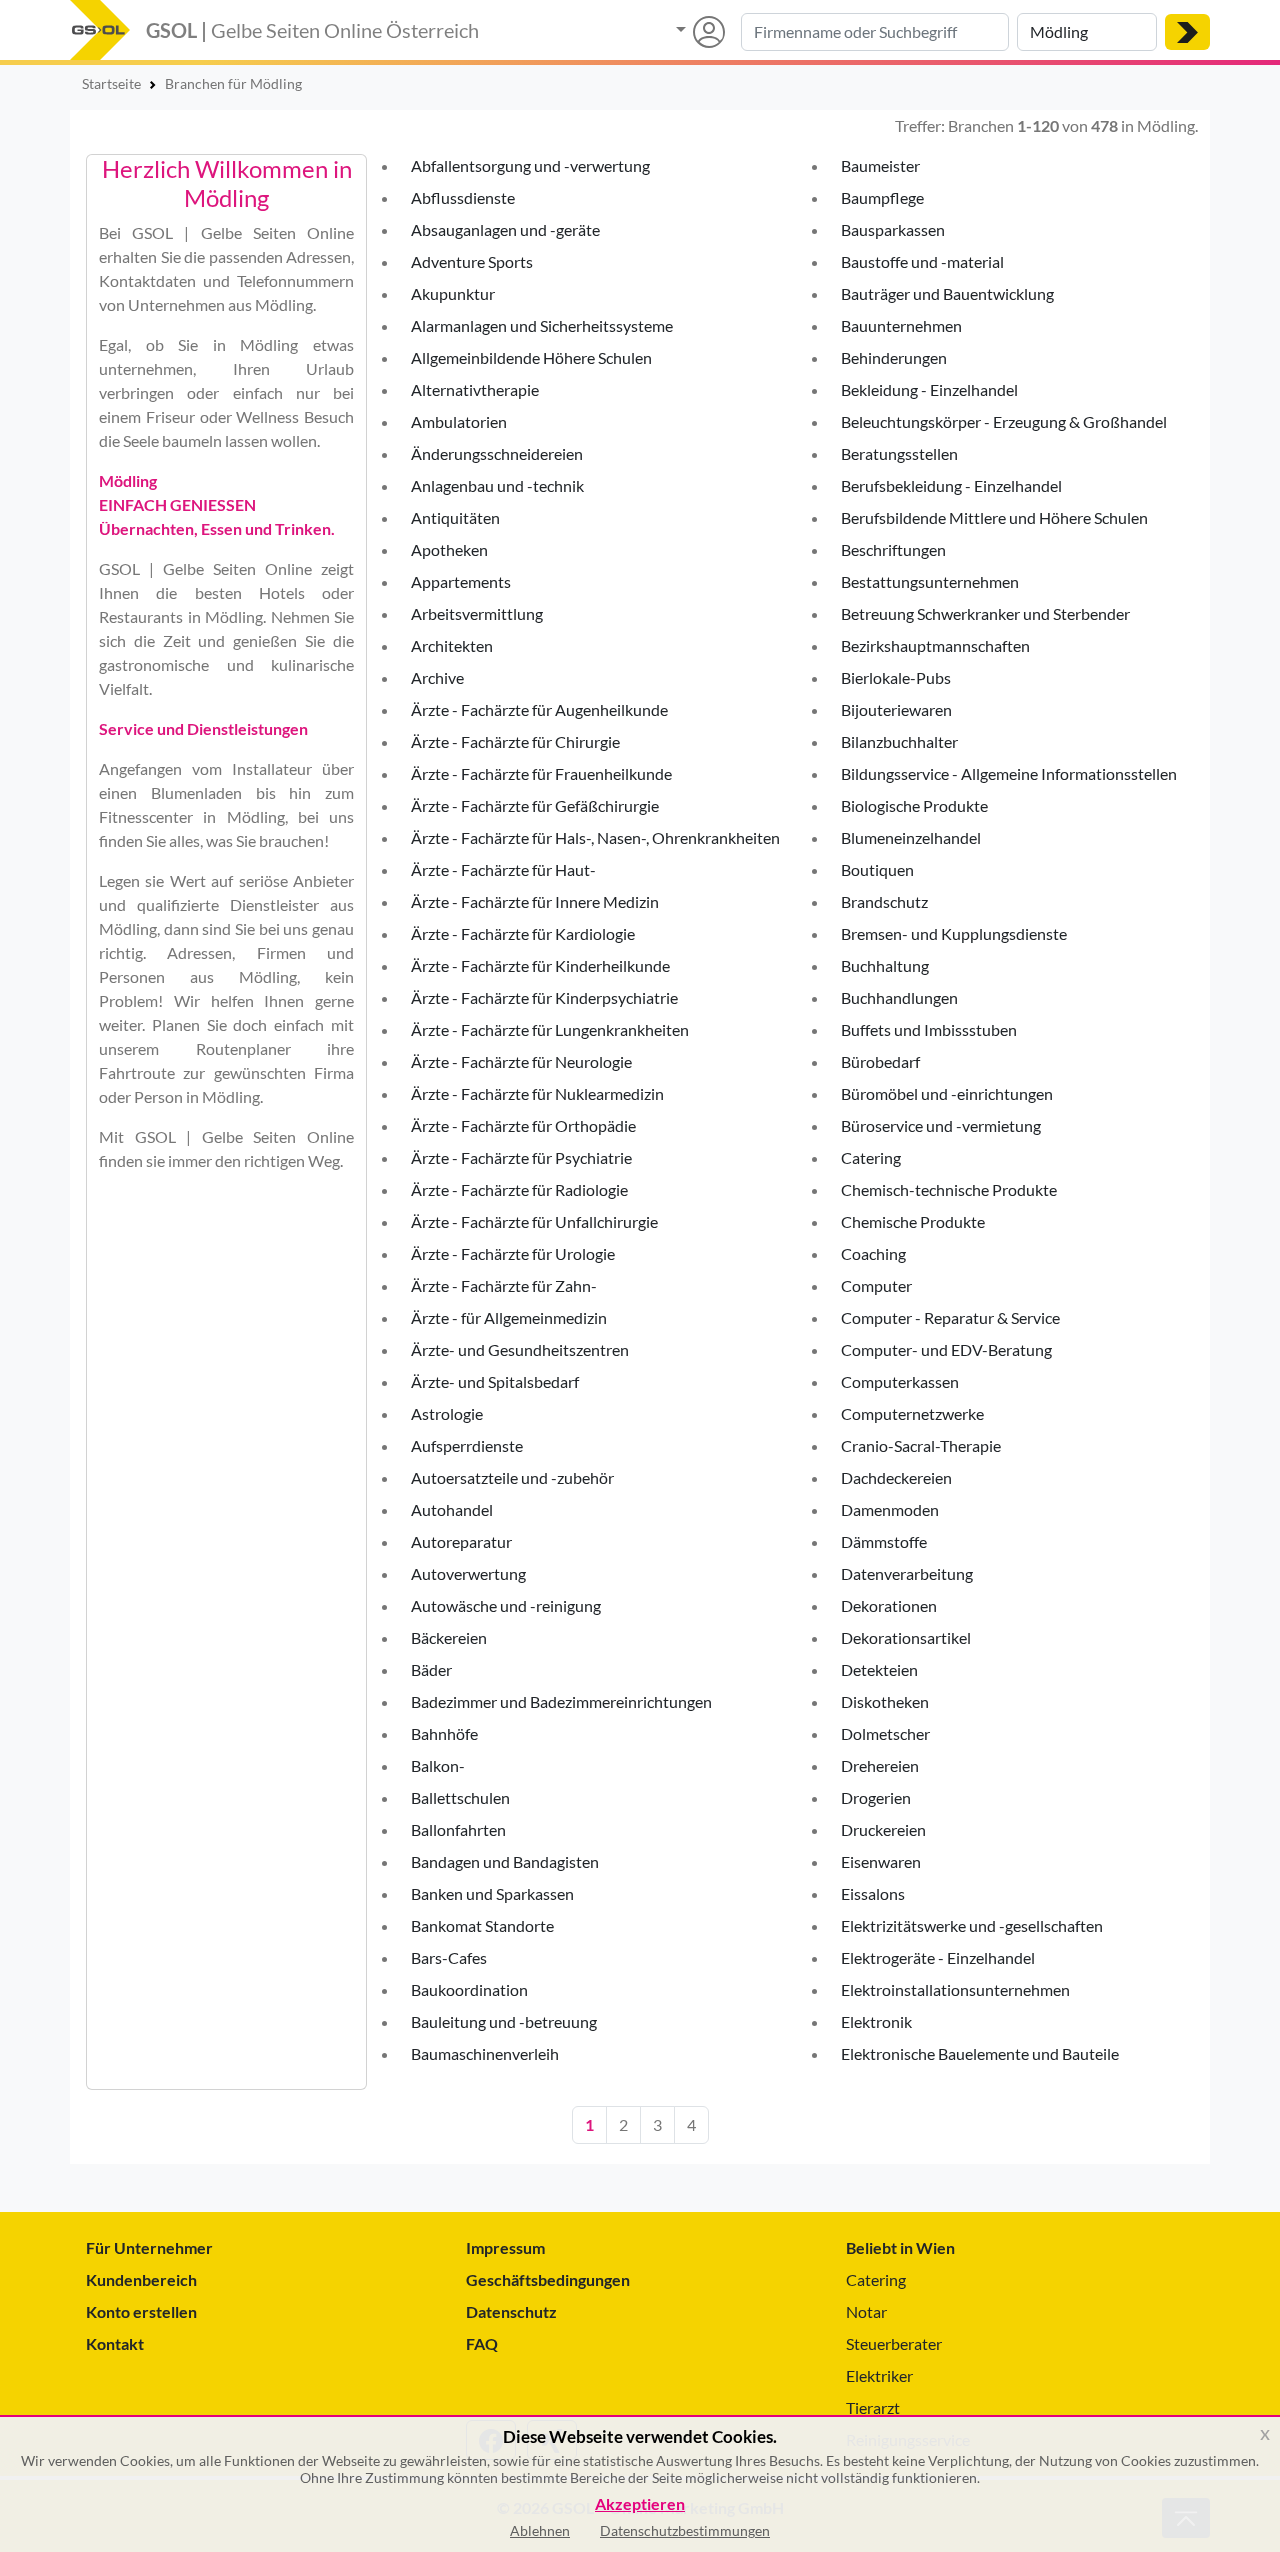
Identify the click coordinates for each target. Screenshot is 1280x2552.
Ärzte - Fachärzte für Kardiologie (523, 933)
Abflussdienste (463, 197)
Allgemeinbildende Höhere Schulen (531, 357)
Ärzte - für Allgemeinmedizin (509, 1317)
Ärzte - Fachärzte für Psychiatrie (521, 1157)
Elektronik (876, 2021)
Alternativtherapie (475, 389)
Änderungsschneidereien (497, 453)
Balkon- (438, 1765)
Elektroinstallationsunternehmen (955, 1989)
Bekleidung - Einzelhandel (929, 389)
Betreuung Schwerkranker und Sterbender (985, 613)
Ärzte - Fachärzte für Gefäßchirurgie (535, 805)
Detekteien (879, 1669)
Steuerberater (894, 2343)
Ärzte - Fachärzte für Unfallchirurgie (534, 1221)
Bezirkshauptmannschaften (935, 645)
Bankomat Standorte (482, 1925)
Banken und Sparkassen (492, 1893)
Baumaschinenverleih (485, 2053)
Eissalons (873, 1893)
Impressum (505, 2247)
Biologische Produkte (914, 805)
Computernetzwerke (912, 1413)
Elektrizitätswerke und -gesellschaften (972, 1925)
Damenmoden (890, 1509)
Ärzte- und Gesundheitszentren (520, 1349)
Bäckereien (449, 1637)
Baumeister (880, 165)
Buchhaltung (885, 965)
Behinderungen (894, 357)
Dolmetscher (885, 1733)
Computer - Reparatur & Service (950, 1317)
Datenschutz (511, 2311)
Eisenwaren (881, 1861)
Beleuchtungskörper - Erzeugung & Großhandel (1004, 421)
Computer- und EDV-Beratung (946, 1349)
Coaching (873, 1253)
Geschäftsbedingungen (548, 2279)
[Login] (700, 32)
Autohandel (452, 1509)
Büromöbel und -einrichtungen (947, 1093)
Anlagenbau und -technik (497, 485)
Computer (876, 1285)
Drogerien (876, 1797)
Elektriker (879, 2375)
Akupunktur (453, 293)
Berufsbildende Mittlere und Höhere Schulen (994, 517)
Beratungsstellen (899, 453)
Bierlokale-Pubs (896, 677)
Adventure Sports (472, 261)
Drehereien (880, 1765)
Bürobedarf (880, 1061)
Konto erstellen (141, 2311)
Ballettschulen (460, 1797)
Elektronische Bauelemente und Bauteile (980, 2053)
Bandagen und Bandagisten (505, 1861)
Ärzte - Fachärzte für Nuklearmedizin (537, 1093)
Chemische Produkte (913, 1221)
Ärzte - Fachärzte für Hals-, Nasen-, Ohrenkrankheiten (595, 837)
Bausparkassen (893, 229)
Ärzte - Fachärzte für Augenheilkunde (539, 709)
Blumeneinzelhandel (911, 837)
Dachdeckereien (896, 1477)
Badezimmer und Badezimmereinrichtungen (561, 1701)
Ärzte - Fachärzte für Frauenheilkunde (541, 773)
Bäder (431, 1669)
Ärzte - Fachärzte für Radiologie (519, 1189)
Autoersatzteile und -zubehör (512, 1477)
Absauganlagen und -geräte (505, 229)
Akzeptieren (640, 2504)
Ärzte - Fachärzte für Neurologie (521, 1061)
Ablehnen (540, 2530)
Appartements (461, 581)
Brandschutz (884, 901)
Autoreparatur (461, 1541)
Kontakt (115, 2343)
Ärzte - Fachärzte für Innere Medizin (535, 901)
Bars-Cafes (449, 1957)
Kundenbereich (141, 2279)
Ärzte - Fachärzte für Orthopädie (523, 1125)
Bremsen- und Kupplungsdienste (954, 933)
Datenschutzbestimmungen (685, 2530)
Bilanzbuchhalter (899, 741)
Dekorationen (889, 1605)
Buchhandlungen (899, 997)
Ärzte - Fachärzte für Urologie (513, 1253)
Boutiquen (877, 869)
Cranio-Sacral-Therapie (921, 1445)
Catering (871, 1157)
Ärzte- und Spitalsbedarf (495, 1381)
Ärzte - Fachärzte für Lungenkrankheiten (550, 1029)
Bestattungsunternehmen (930, 581)
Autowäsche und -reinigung (506, 1605)
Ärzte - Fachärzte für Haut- (503, 869)
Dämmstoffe (884, 1541)
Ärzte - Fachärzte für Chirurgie (515, 741)
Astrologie (447, 1413)
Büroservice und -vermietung (941, 1125)
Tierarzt (873, 2407)
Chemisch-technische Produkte (949, 1189)
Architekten (452, 645)
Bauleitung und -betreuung (504, 2021)
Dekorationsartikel (906, 1637)
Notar (866, 2311)
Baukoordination (469, 1989)
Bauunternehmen (901, 325)
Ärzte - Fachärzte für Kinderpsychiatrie (544, 997)
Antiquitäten (455, 517)
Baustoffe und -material (922, 261)
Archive (437, 677)
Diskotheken (885, 1701)
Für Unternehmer (149, 2247)
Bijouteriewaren (896, 709)
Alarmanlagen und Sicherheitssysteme (542, 325)
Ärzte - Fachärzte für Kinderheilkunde (540, 965)
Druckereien (883, 1829)
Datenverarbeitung (907, 1573)
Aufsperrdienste (467, 1445)
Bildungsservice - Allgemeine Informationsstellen (1009, 773)
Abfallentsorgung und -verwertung (530, 165)
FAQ (482, 2343)
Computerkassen (900, 1381)
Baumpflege (882, 197)
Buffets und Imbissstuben (929, 1029)
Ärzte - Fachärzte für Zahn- (504, 1285)
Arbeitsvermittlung (477, 613)
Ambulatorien (459, 421)
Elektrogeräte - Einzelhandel (938, 1957)
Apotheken (449, 549)
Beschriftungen (893, 549)
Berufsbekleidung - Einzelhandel (951, 485)
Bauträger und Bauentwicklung (947, 293)
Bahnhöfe (444, 1733)
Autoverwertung (468, 1573)
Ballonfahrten (458, 1829)
